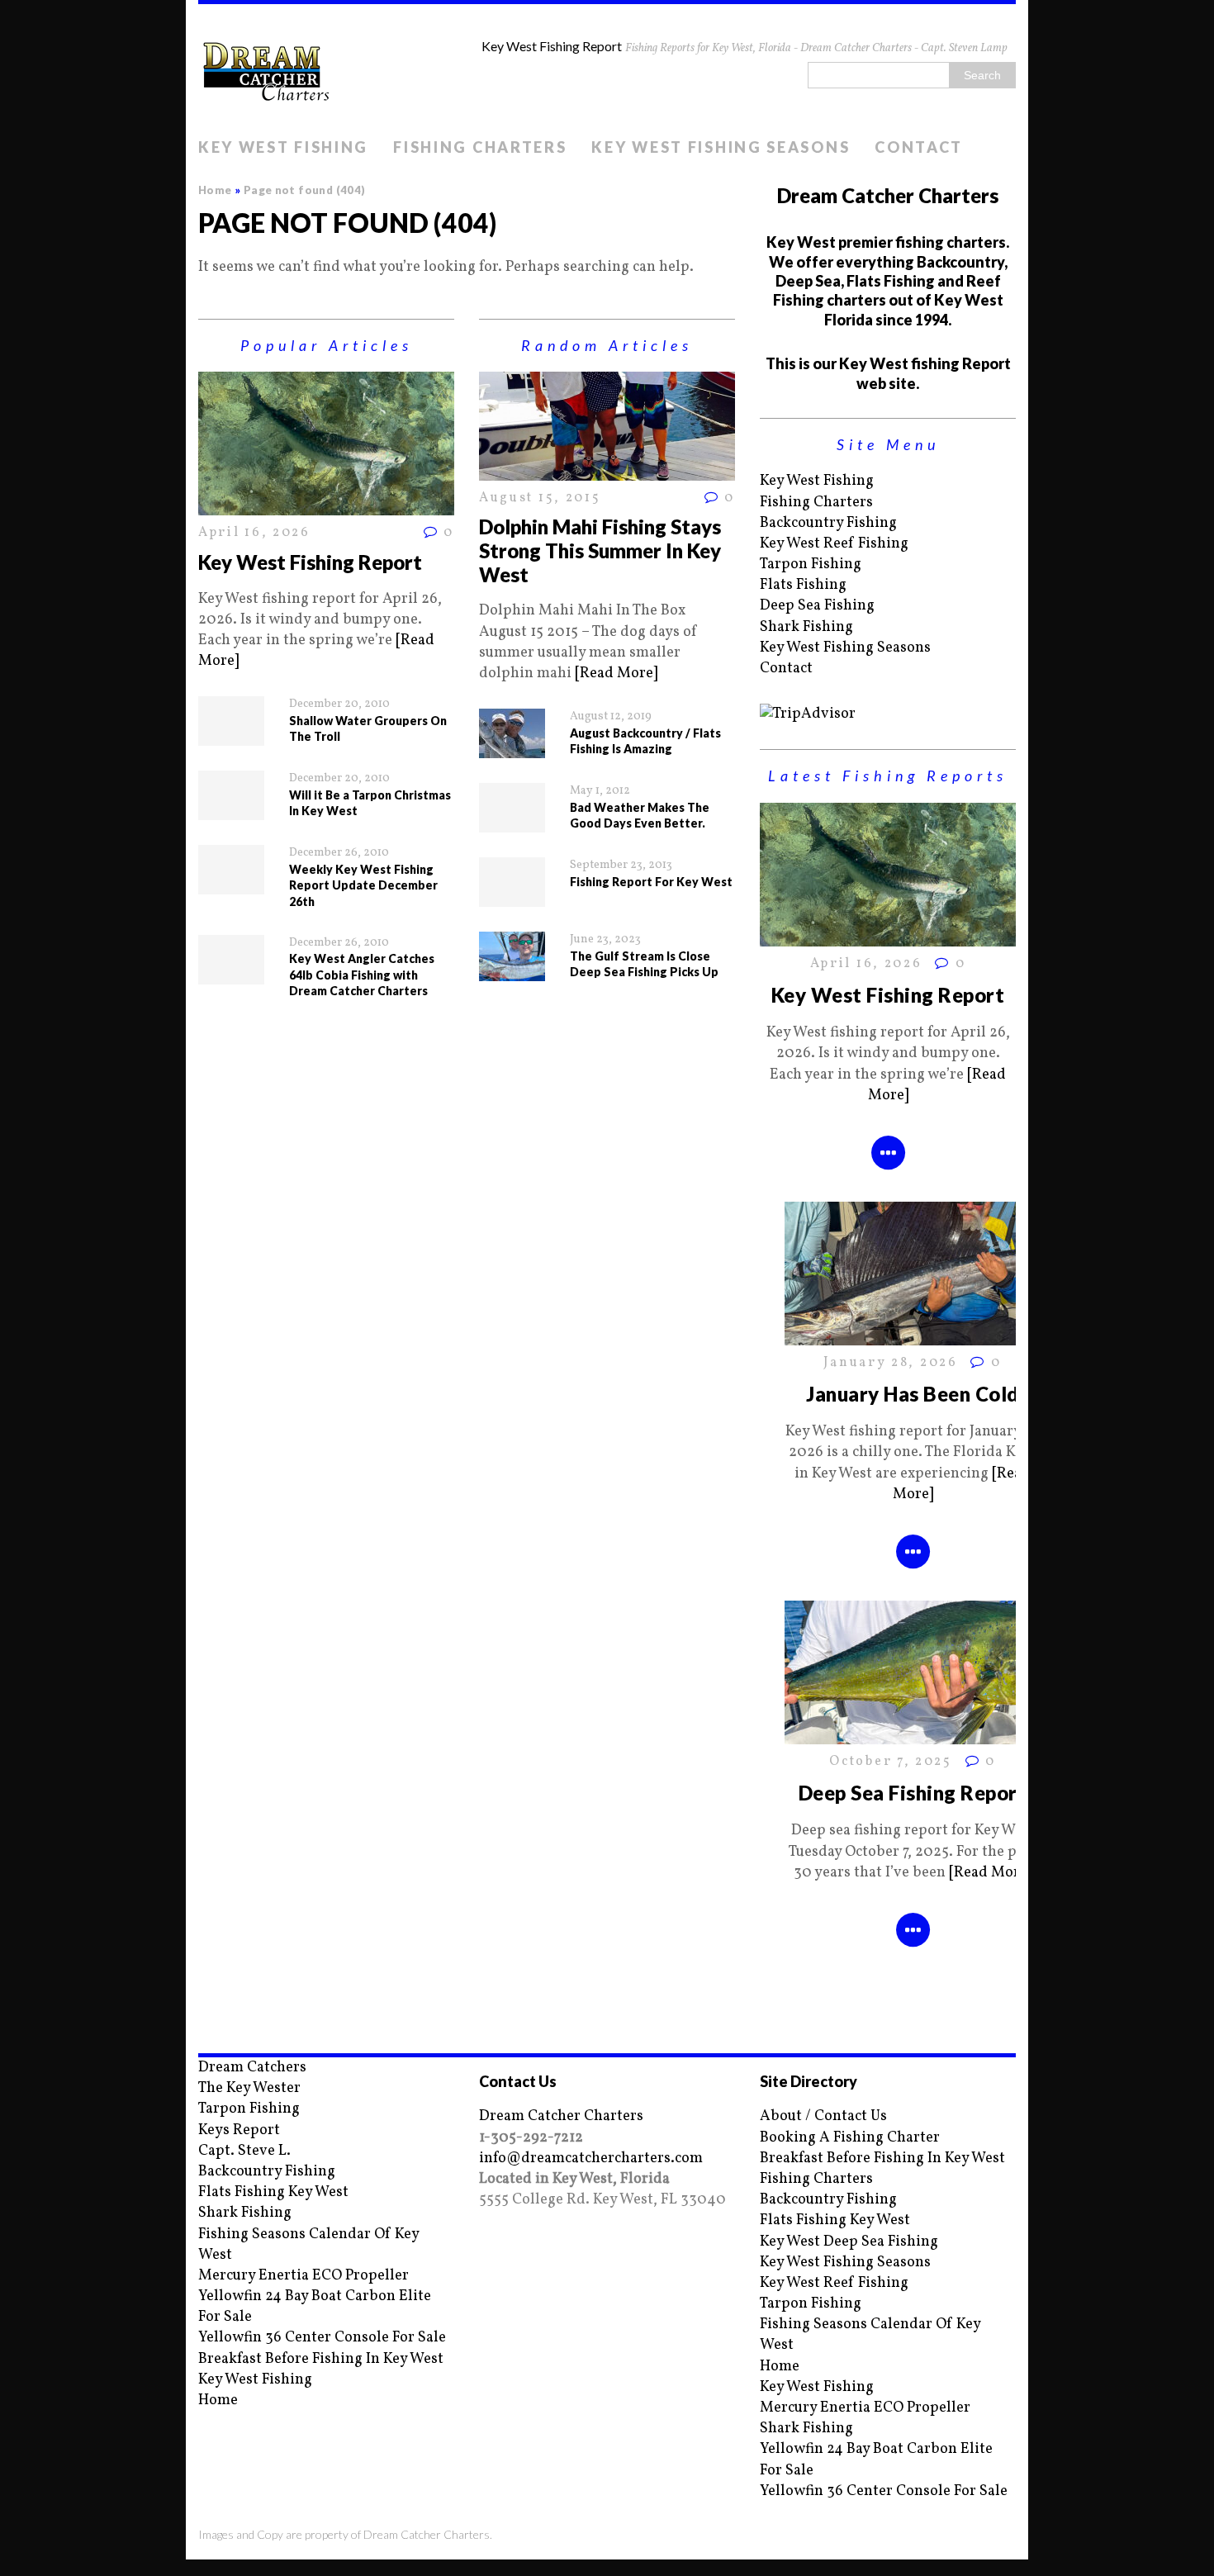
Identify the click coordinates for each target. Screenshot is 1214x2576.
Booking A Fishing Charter (850, 2138)
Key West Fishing (283, 147)
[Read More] (616, 674)
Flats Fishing (803, 585)
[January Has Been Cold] (913, 1335)
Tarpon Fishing (811, 565)
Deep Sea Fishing (817, 606)
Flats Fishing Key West (273, 2192)
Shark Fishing (806, 627)
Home (218, 2400)
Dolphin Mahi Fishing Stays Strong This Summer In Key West (600, 550)
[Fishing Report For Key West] (512, 897)
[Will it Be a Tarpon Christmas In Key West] (231, 810)
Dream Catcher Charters (561, 2116)
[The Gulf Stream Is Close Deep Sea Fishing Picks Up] (512, 971)
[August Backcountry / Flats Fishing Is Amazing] (512, 748)
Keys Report (239, 2130)
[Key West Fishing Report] (326, 505)
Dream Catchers (252, 2068)
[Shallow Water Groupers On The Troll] (231, 735)
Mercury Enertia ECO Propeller (303, 2276)
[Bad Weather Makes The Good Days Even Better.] (512, 822)
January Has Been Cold (912, 1394)
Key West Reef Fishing (834, 544)
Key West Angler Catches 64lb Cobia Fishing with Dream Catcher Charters (362, 975)
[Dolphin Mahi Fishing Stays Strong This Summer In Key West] (607, 470)
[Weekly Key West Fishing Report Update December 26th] (231, 884)
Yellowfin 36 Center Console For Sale (322, 2338)
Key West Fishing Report (310, 562)
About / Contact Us (823, 2116)
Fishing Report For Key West (651, 882)
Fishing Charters (480, 147)
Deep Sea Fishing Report (913, 1793)
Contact (919, 147)
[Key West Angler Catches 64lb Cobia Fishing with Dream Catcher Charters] (231, 973)
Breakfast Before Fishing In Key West (321, 2359)
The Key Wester (249, 2088)
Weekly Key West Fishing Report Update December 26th (363, 885)
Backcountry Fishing (828, 523)
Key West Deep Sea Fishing (849, 2242)
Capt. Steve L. (244, 2151)
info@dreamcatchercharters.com (591, 2159)
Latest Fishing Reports (888, 776)
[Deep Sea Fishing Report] (913, 1734)
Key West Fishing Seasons (721, 147)
